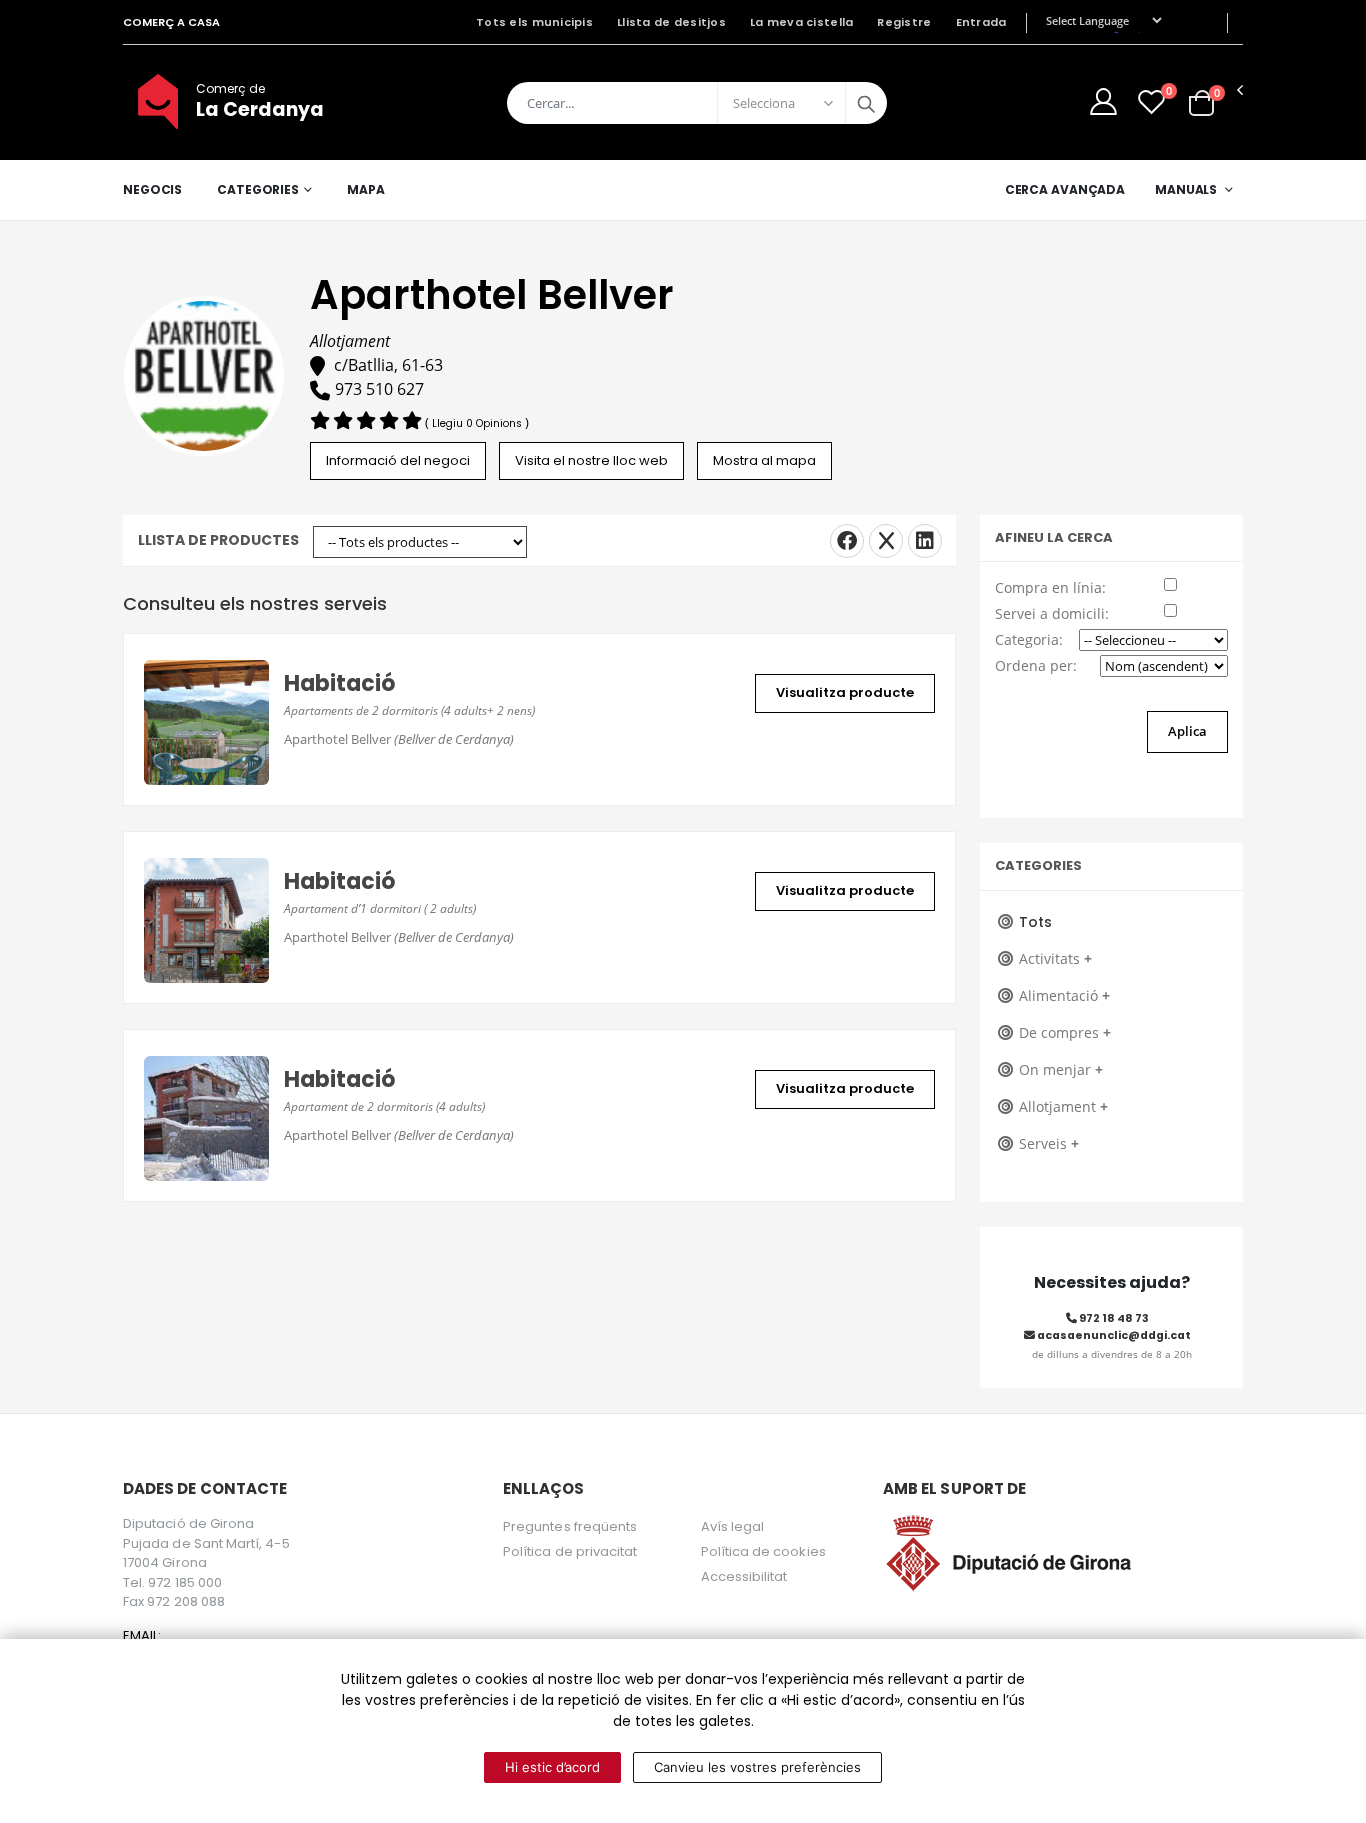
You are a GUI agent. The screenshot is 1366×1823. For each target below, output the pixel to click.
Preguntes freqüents (570, 1526)
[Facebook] (847, 541)
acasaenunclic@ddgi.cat (1113, 1335)
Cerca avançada (1065, 189)
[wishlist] (1151, 101)
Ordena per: (1036, 665)
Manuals (1186, 189)
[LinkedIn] (925, 541)
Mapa (366, 189)
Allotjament (1063, 1106)
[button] (1201, 101)
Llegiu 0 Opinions (478, 423)
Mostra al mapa (764, 460)
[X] (886, 541)
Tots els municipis (534, 22)
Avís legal (733, 1526)
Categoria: (1029, 639)
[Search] (866, 103)
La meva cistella (801, 22)
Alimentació (1064, 995)
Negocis (152, 189)
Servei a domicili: (1052, 613)
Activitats (1055, 958)
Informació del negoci (398, 460)
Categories (258, 189)
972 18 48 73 (1113, 1318)
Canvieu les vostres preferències (757, 1767)
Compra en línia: (1050, 587)
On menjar (1061, 1069)
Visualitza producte (845, 692)
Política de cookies (763, 1551)
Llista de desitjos (671, 22)
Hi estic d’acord (552, 1767)
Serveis (1049, 1143)
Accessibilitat (744, 1576)
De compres (1065, 1032)
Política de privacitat (570, 1551)
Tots (1035, 922)
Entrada (981, 22)
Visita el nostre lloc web (591, 460)
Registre (904, 22)
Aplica (1187, 731)
